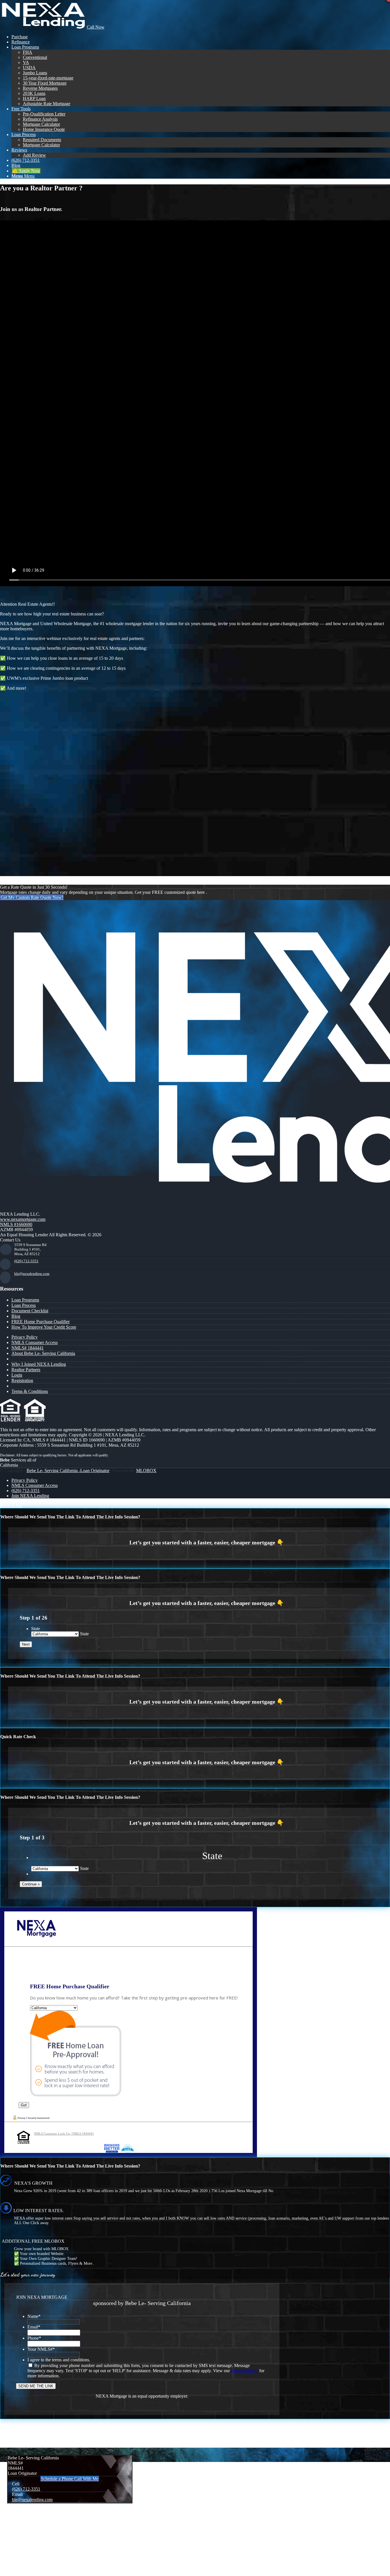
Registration (22, 1380)
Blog (16, 1316)
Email (34, 2327)
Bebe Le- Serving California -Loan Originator (68, 1471)
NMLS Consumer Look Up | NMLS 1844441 (64, 2134)
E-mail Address (21, 771)
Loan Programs (25, 1300)
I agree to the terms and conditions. (59, 2360)
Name (34, 2316)
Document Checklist (30, 1311)
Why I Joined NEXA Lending (39, 1364)
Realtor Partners (26, 1370)
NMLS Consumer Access (35, 1342)
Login (116, 861)
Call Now (96, 27)
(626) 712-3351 (26, 1261)
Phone (34, 2338)
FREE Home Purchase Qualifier (41, 1322)
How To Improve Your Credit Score (44, 1327)
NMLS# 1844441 (28, 1348)
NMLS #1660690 (16, 1224)
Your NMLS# (41, 2349)
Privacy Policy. (245, 2371)
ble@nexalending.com (32, 1274)
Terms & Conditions (30, 1391)
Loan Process (24, 1305)
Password (16, 796)
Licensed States (21, 759)
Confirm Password (25, 820)
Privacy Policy (25, 1337)
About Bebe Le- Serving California (43, 1353)
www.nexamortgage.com (23, 1219)
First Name (18, 710)
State (36, 1629)
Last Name (17, 734)
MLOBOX (146, 1471)
